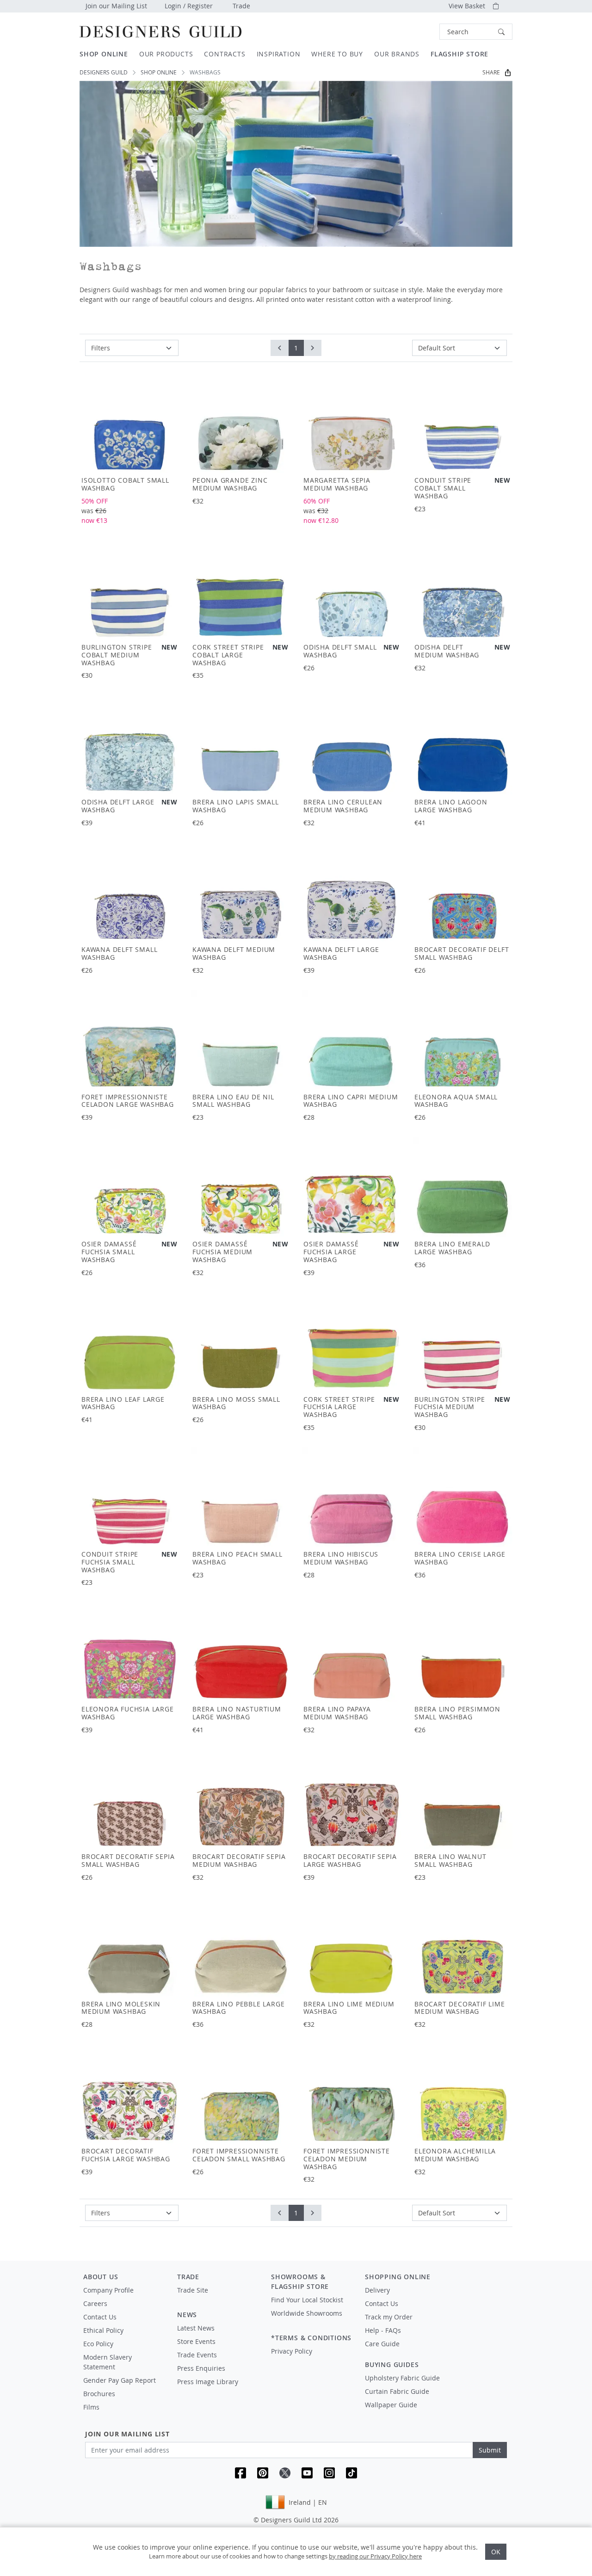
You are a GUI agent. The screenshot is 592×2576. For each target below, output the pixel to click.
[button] (476, 32)
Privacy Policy (292, 2351)
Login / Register (189, 6)
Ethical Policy (103, 2330)
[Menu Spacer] (218, 2299)
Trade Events (197, 2355)
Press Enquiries (201, 2368)
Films (91, 2407)
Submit (490, 2450)
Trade (241, 6)
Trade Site (193, 2290)
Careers (95, 2303)
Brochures (99, 2394)
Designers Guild (104, 72)
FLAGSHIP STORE (459, 54)
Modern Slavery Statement (108, 2362)
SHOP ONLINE (104, 54)
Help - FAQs (383, 2330)
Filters (101, 348)
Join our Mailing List (116, 6)
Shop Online (159, 72)
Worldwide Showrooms (307, 2313)
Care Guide (382, 2344)
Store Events (196, 2341)
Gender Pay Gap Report (120, 2380)
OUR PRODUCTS (166, 54)
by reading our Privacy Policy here (375, 2556)
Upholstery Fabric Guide (402, 2378)
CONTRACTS (225, 54)
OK (496, 2552)
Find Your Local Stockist (307, 2300)
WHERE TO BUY (337, 54)
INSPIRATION (279, 54)
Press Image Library (208, 2382)
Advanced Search (418, 32)
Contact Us (100, 2317)
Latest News (196, 2328)
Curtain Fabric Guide (397, 2391)
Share (491, 72)
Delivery (377, 2290)
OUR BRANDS (397, 54)
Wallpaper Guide (391, 2405)
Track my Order (389, 2317)
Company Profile (108, 2290)
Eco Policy (98, 2344)
